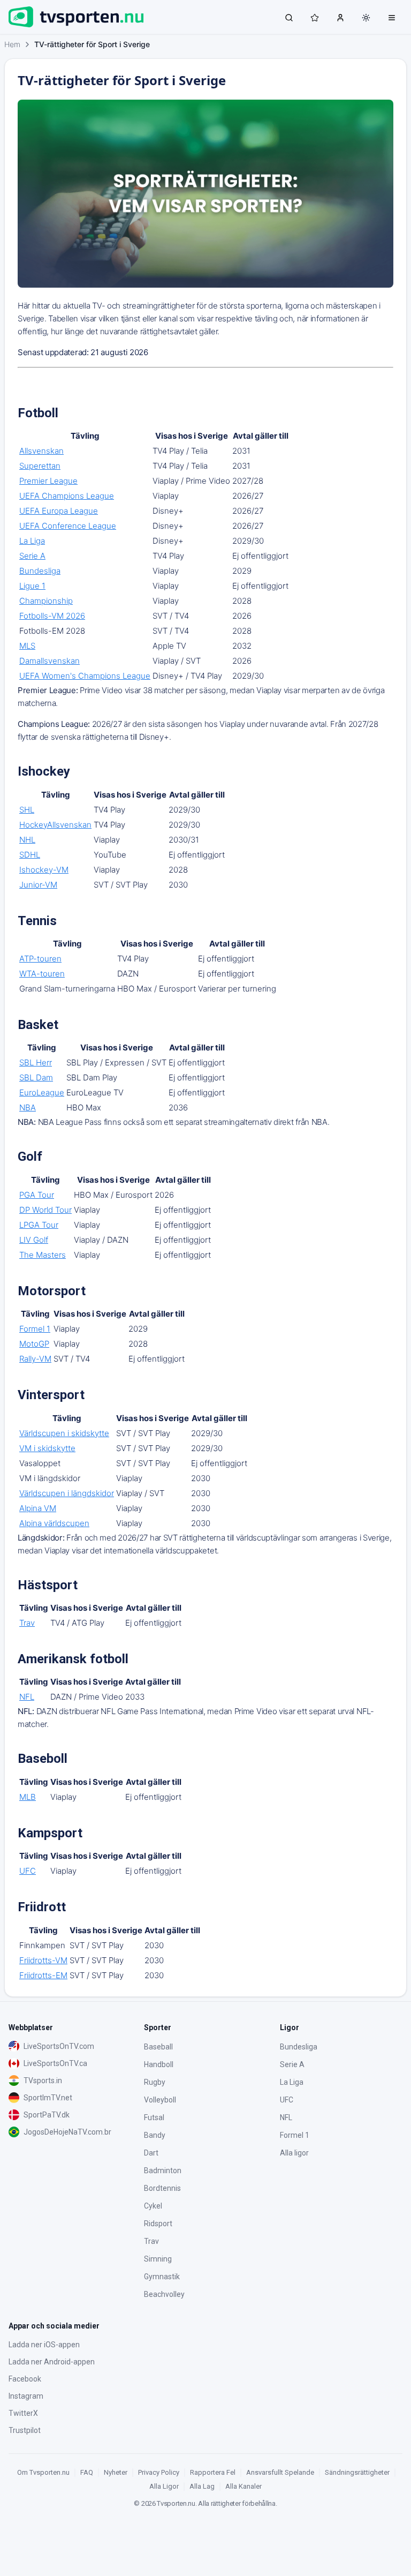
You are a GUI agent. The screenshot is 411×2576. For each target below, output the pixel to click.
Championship (46, 601)
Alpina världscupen (54, 1523)
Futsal (154, 2117)
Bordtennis (162, 2188)
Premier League (48, 481)
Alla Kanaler (243, 2486)
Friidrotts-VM (43, 1960)
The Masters (43, 1255)
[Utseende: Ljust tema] (366, 18)
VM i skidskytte (47, 1448)
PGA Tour (37, 1195)
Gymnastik (162, 2277)
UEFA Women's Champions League (85, 676)
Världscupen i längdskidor (67, 1493)
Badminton (163, 2171)
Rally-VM (35, 1359)
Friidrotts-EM (43, 1975)
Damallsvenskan (50, 661)
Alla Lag (202, 2486)
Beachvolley (164, 2294)
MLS (27, 646)
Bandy (155, 2135)
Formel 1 (35, 1329)
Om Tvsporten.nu (43, 2472)
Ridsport (158, 2224)
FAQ (87, 2472)
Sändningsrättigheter (357, 2472)
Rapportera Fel (213, 2472)
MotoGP (34, 1344)
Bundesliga (40, 571)
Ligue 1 (32, 586)
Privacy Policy (159, 2472)
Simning (158, 2259)
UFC (28, 1871)
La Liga (32, 541)
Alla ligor (294, 2153)
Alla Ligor (164, 2486)
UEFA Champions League (67, 496)
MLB (28, 1797)
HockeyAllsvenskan (55, 825)
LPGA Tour (39, 1225)
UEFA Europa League (59, 511)
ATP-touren (40, 959)
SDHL (30, 855)
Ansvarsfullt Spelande (280, 2472)
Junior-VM (38, 885)
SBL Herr (36, 1062)
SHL (27, 810)
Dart (151, 2153)
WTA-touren (42, 974)
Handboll (159, 2064)
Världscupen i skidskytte (64, 1433)
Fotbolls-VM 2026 (52, 616)
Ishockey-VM (44, 870)
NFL (27, 1697)
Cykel (153, 2206)
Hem (12, 44)
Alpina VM (38, 1508)
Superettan (40, 466)
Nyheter (116, 2472)
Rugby (155, 2082)
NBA (28, 1107)
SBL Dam (36, 1077)
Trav (27, 1623)
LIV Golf (34, 1240)
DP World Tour (45, 1210)
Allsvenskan (41, 451)
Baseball (158, 2047)
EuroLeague (42, 1092)
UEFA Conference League (68, 526)
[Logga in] (340, 17)
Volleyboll (160, 2100)
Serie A (32, 556)
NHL (27, 840)
